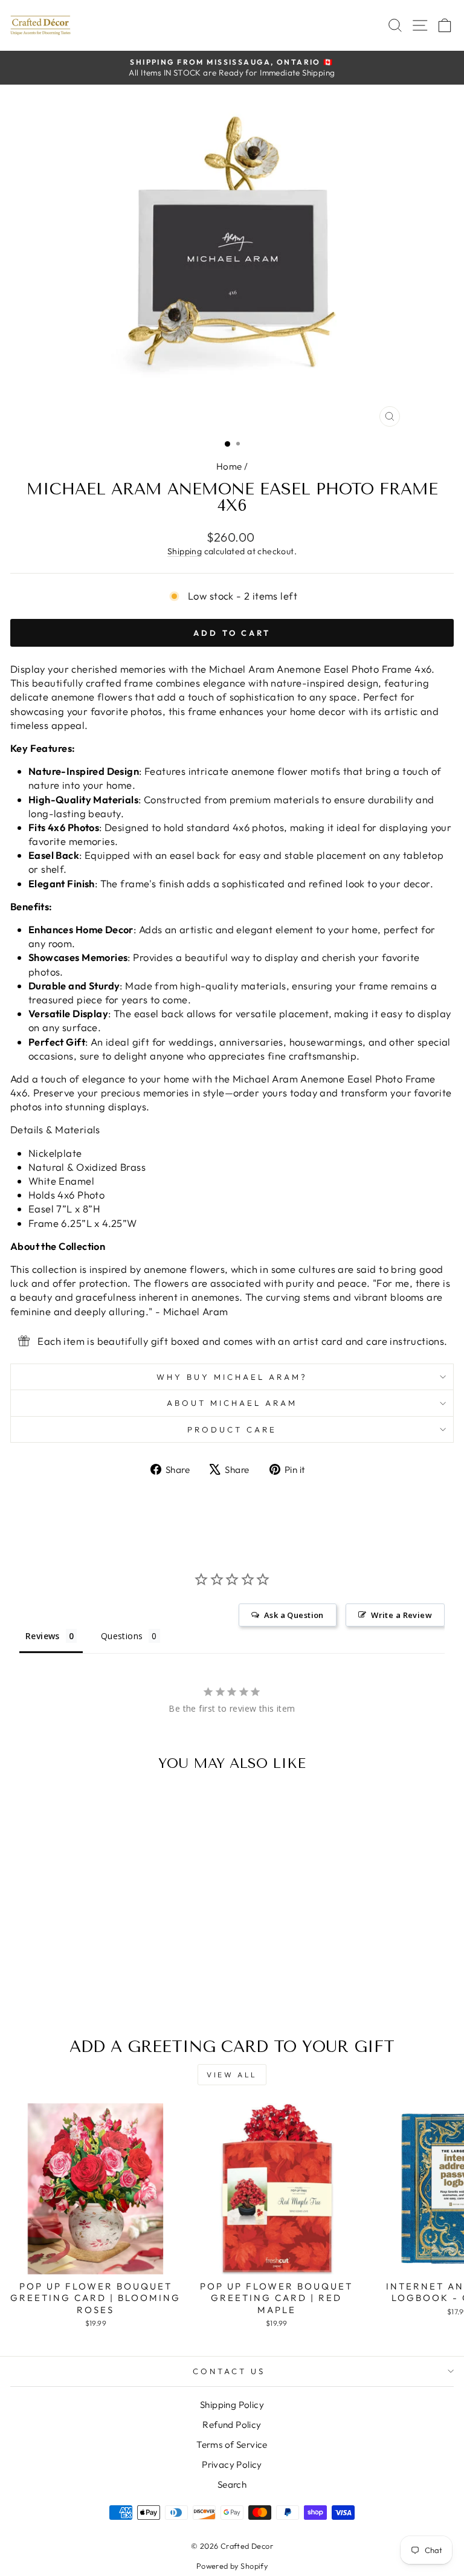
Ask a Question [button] (294, 1615)
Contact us (229, 2371)
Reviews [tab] (43, 1636)
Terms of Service (232, 2445)
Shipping (185, 551)
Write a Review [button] (401, 1615)
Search (232, 2484)
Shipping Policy (232, 2405)
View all (232, 2075)
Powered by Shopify (232, 2566)
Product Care (232, 1429)
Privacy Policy (232, 2464)
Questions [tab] (122, 1636)
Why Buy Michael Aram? (232, 1377)
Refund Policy (232, 2425)
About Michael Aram (232, 1403)
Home (229, 466)
